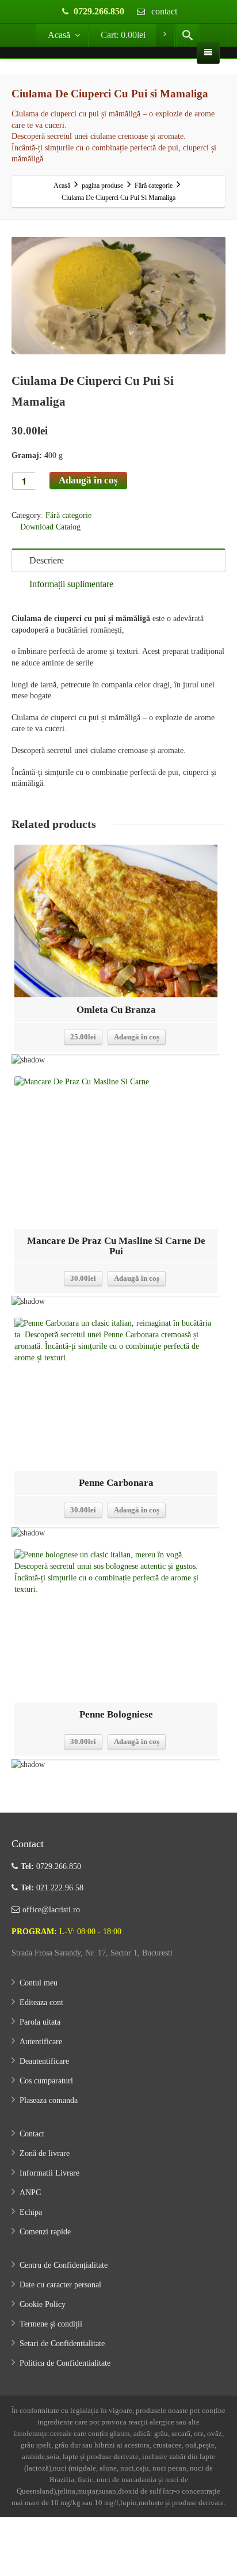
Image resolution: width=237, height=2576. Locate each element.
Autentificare (41, 2042)
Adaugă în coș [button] (137, 1037)
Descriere (47, 560)
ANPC (30, 2193)
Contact (32, 2134)
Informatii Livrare (49, 2173)
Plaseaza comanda (49, 2100)
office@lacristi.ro (51, 1910)
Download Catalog (49, 527)
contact (163, 11)
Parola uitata (40, 2022)
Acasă (59, 35)
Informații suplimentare (71, 584)
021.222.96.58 (52, 1888)
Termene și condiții (51, 2324)
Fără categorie (68, 515)
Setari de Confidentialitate (62, 2344)
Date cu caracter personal (60, 2285)
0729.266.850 (99, 11)
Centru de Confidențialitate (64, 2265)
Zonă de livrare (45, 2153)
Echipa (31, 2212)
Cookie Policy (43, 2304)
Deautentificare (44, 2061)
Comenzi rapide (45, 2232)
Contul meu (39, 1983)
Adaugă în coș (88, 480)
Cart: (123, 35)
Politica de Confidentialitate (65, 2363)
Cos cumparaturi (46, 2081)
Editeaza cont (41, 2002)
